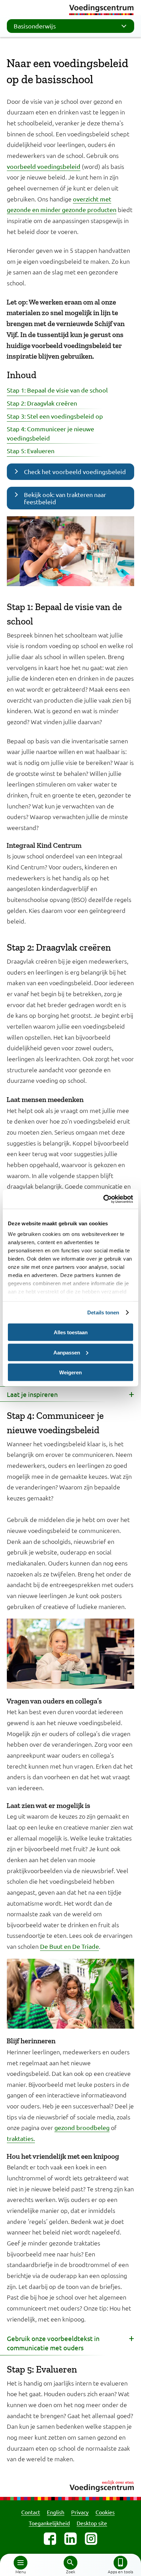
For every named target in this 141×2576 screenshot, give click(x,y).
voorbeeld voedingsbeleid (44, 166)
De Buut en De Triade (69, 1946)
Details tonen (103, 1312)
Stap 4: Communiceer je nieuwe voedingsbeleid (50, 433)
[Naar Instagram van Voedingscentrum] (91, 2539)
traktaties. (21, 2138)
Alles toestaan (71, 1332)
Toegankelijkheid (49, 2523)
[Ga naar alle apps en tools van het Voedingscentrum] (120, 2563)
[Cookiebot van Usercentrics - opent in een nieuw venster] (103, 1199)
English (56, 2512)
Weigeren (70, 1372)
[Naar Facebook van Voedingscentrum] (50, 2539)
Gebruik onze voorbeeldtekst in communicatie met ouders (53, 2343)
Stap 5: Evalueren (31, 451)
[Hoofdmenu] (21, 2563)
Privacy (80, 2512)
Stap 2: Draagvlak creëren (42, 403)
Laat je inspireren (32, 1394)
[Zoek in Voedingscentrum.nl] (70, 2563)
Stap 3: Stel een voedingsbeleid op (55, 416)
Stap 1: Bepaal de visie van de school (57, 390)
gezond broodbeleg (82, 2127)
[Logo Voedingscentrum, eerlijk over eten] (70, 2485)
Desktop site (92, 2523)
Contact (31, 2512)
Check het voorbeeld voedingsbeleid (75, 472)
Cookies (105, 2512)
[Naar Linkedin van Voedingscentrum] (70, 2539)
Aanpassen (67, 1352)
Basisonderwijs (35, 26)
